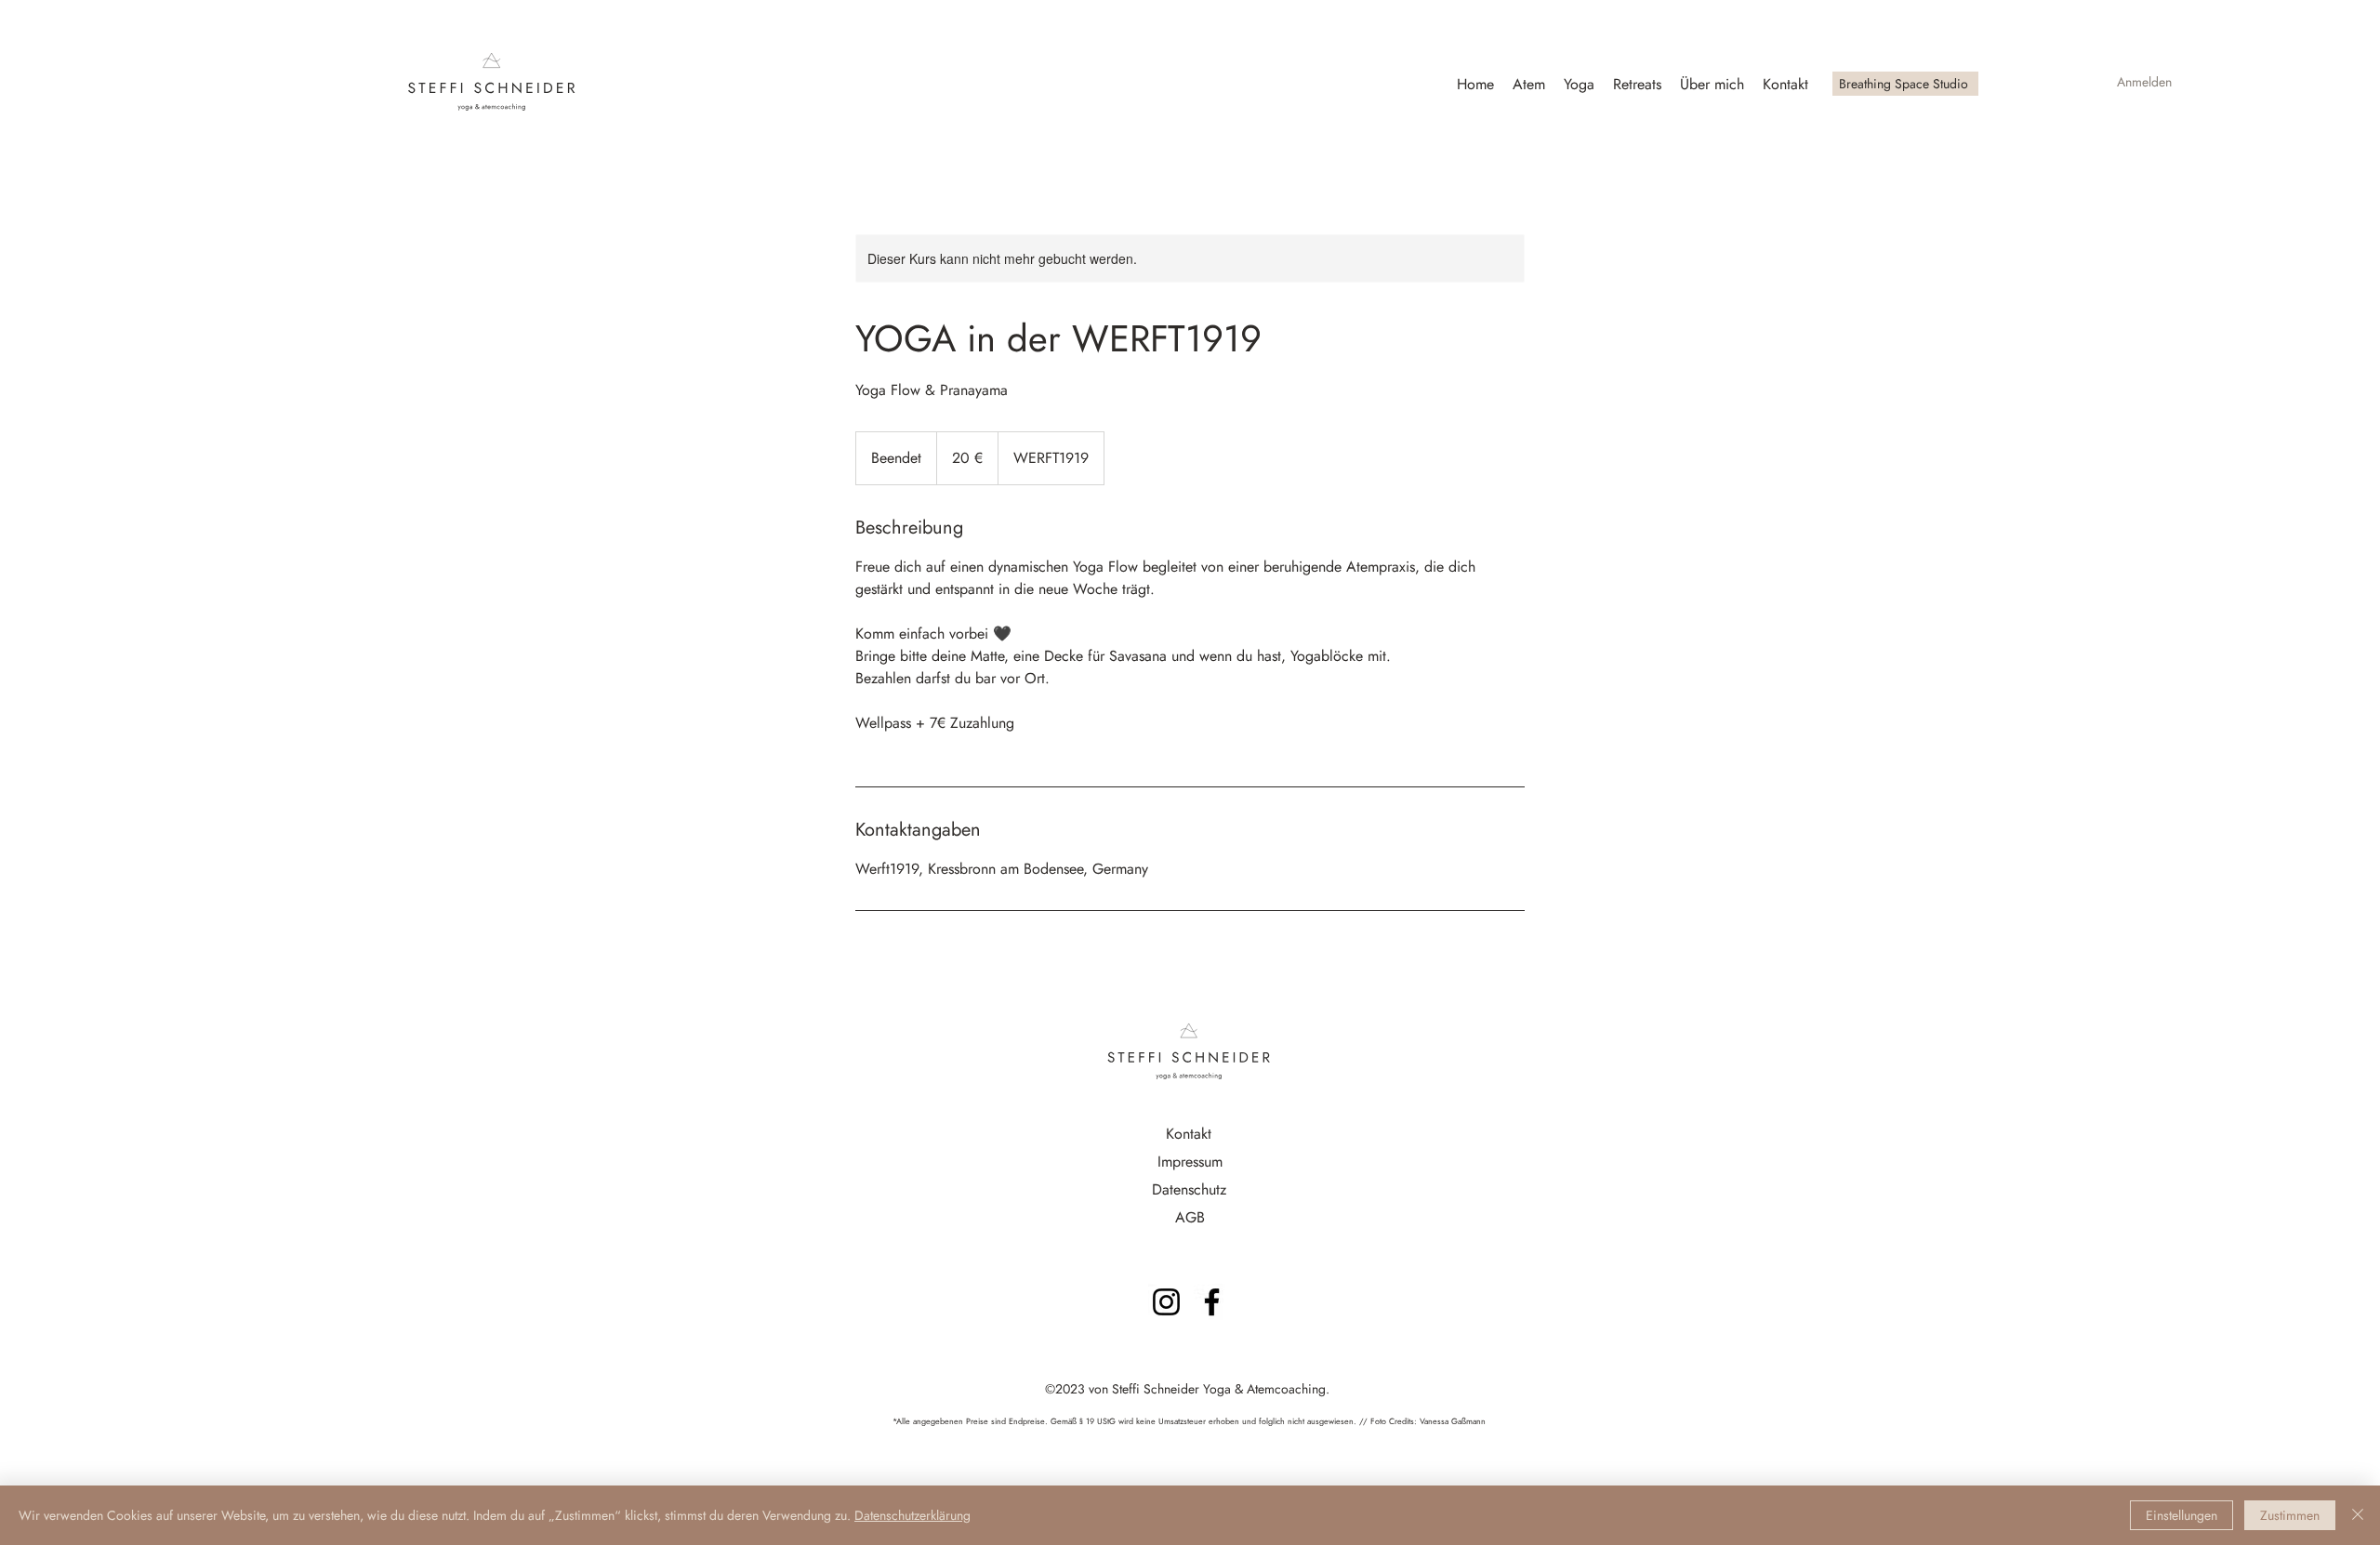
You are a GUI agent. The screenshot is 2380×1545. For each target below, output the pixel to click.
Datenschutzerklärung (912, 1515)
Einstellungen (2182, 1515)
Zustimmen (2290, 1515)
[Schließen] (2358, 1515)
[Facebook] (1212, 1302)
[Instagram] (1166, 1302)
